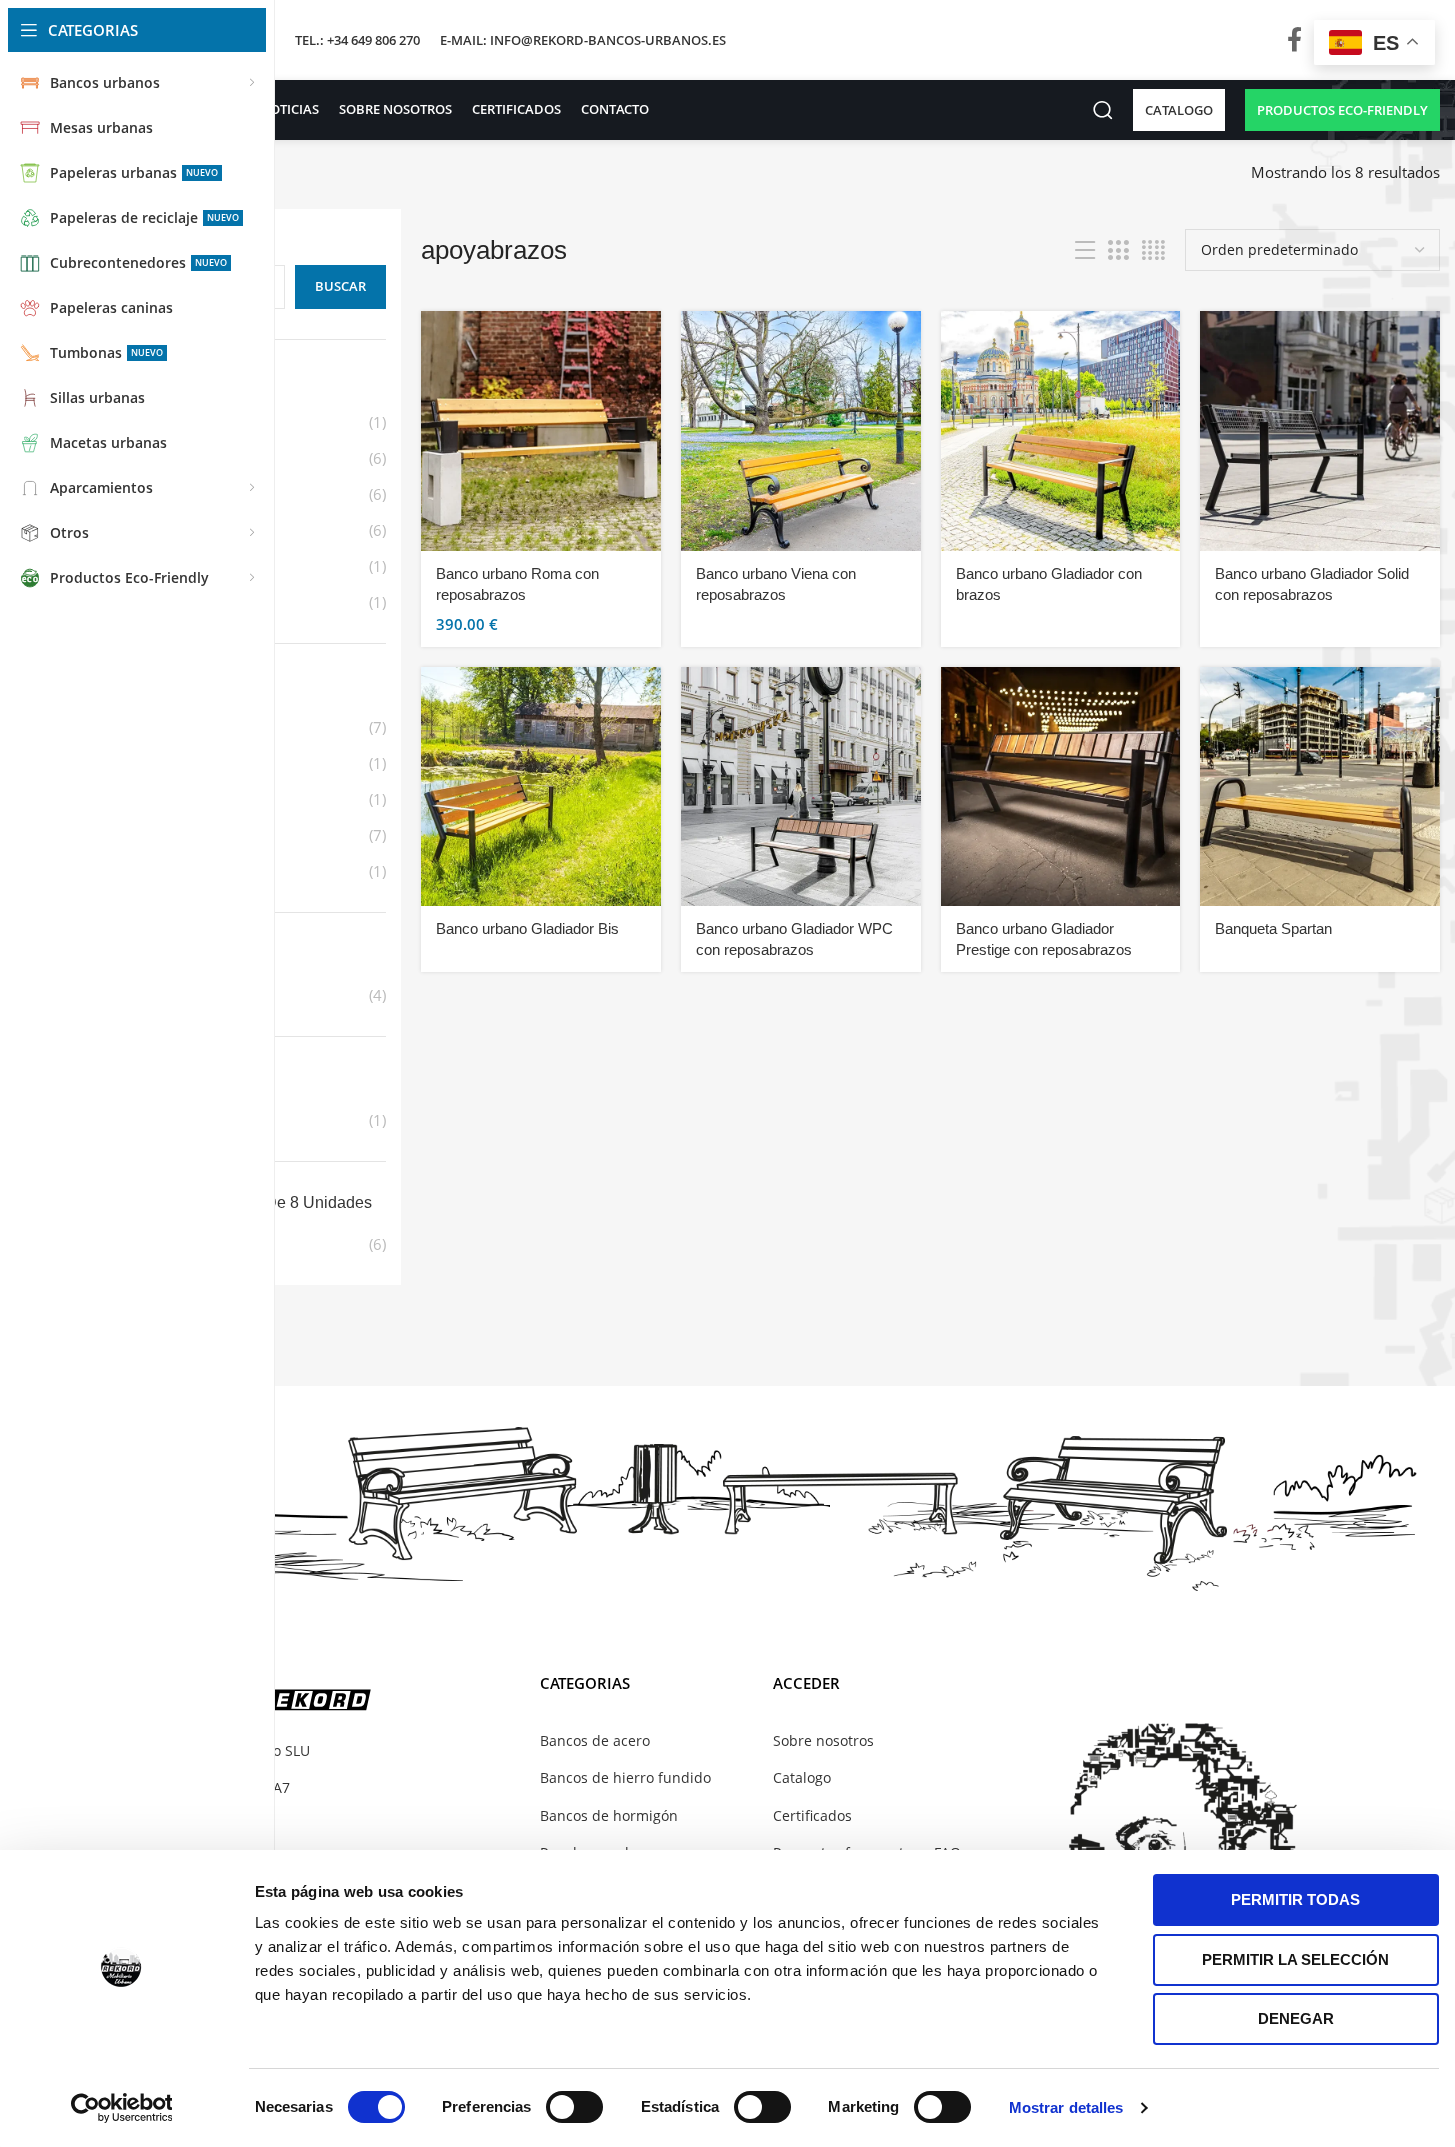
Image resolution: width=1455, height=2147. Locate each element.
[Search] (1103, 110)
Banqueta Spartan (1273, 928)
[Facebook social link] (1294, 40)
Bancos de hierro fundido (625, 1777)
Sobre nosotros (823, 1740)
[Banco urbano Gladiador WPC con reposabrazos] (801, 787)
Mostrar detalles (1066, 2107)
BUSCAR (340, 286)
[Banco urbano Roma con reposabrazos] (541, 431)
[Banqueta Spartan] (1320, 787)
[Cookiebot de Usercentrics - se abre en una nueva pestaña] (121, 2108)
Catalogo (802, 1777)
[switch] (574, 2107)
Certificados (812, 1815)
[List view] (1085, 250)
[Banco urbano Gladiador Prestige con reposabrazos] (1061, 787)
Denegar (1296, 2018)
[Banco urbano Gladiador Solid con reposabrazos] (1320, 431)
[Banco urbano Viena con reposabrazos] (801, 431)
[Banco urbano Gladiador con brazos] (1061, 431)
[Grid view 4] (1153, 250)
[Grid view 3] (1118, 250)
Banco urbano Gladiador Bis (527, 928)
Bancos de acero (595, 1740)
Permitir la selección (1295, 1959)
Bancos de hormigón (609, 1815)
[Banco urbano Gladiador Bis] (541, 787)
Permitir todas (1295, 1899)
